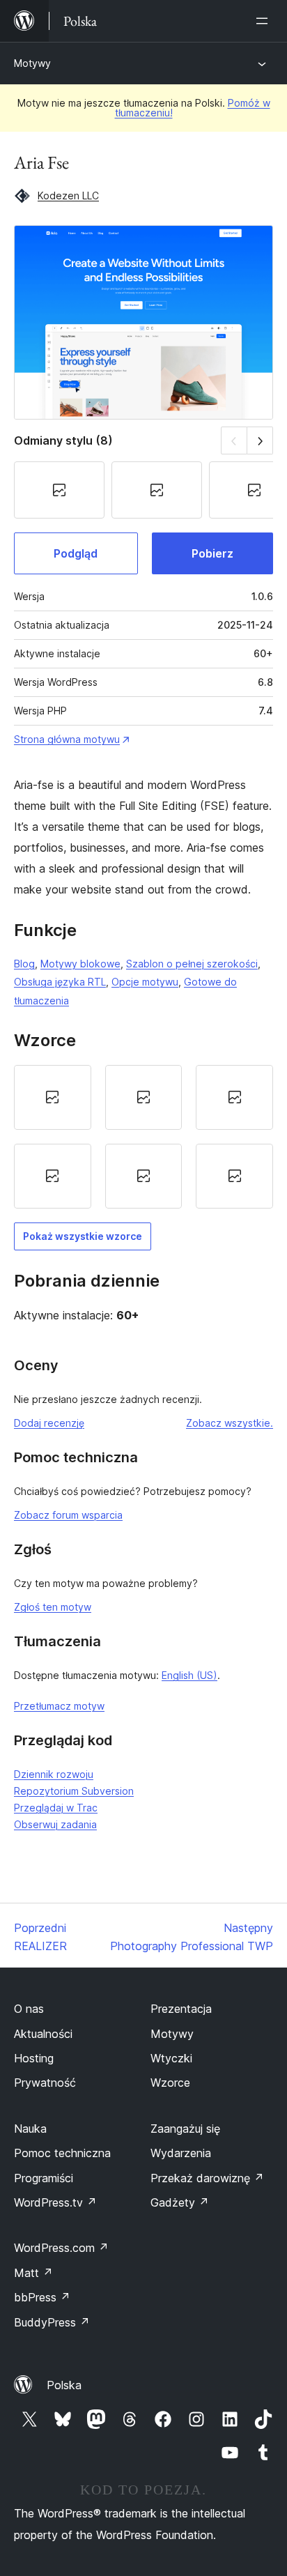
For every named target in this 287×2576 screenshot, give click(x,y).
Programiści (44, 2178)
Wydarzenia (181, 2153)
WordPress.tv (55, 2202)
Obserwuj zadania (55, 1824)
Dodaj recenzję (49, 1423)
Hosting (34, 2058)
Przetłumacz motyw (59, 1706)
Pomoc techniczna (62, 2153)
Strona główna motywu (67, 739)
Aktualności (43, 2034)
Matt (33, 2273)
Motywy (32, 63)
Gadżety (180, 2202)
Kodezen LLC (68, 195)
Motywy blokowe (80, 964)
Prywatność (45, 2083)
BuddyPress (52, 2322)
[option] (53, 1097)
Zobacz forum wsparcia (68, 1515)
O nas (29, 2009)
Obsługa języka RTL (60, 982)
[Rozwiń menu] (265, 21)
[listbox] (143, 1137)
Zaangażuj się (185, 2129)
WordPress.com (61, 2248)
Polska (64, 2385)
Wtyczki (171, 2058)
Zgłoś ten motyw (53, 1607)
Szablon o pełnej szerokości (192, 964)
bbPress (42, 2297)
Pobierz (212, 553)
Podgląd (76, 553)
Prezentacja (181, 2009)
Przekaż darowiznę (207, 2178)
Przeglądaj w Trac (56, 1808)
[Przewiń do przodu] (260, 440)
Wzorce (170, 2083)
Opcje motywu (145, 982)
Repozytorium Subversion (74, 1791)
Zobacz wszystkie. (230, 1423)
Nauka (30, 2129)
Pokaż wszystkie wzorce (83, 1236)
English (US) (189, 1675)
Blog (24, 964)
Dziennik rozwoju (54, 1774)
